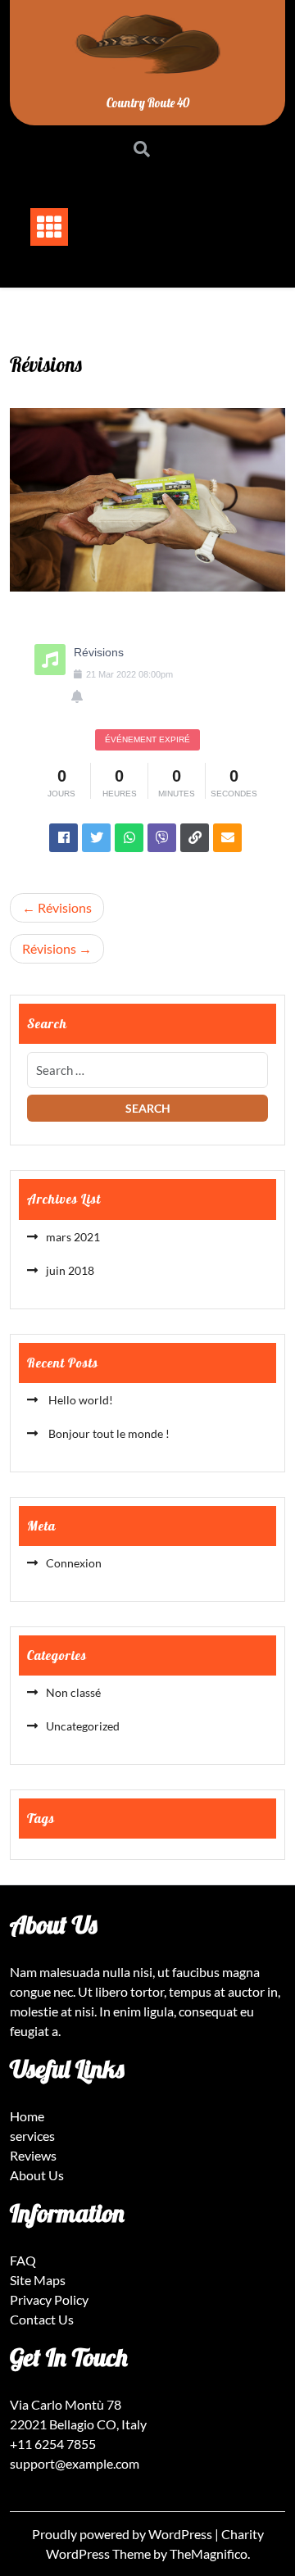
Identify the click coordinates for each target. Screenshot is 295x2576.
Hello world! (79, 1400)
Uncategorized (83, 1726)
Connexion (74, 1563)
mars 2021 (73, 1237)
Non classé (73, 1692)
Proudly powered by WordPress (123, 2534)
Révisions (65, 907)
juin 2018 (70, 1270)
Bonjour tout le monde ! (108, 1433)
